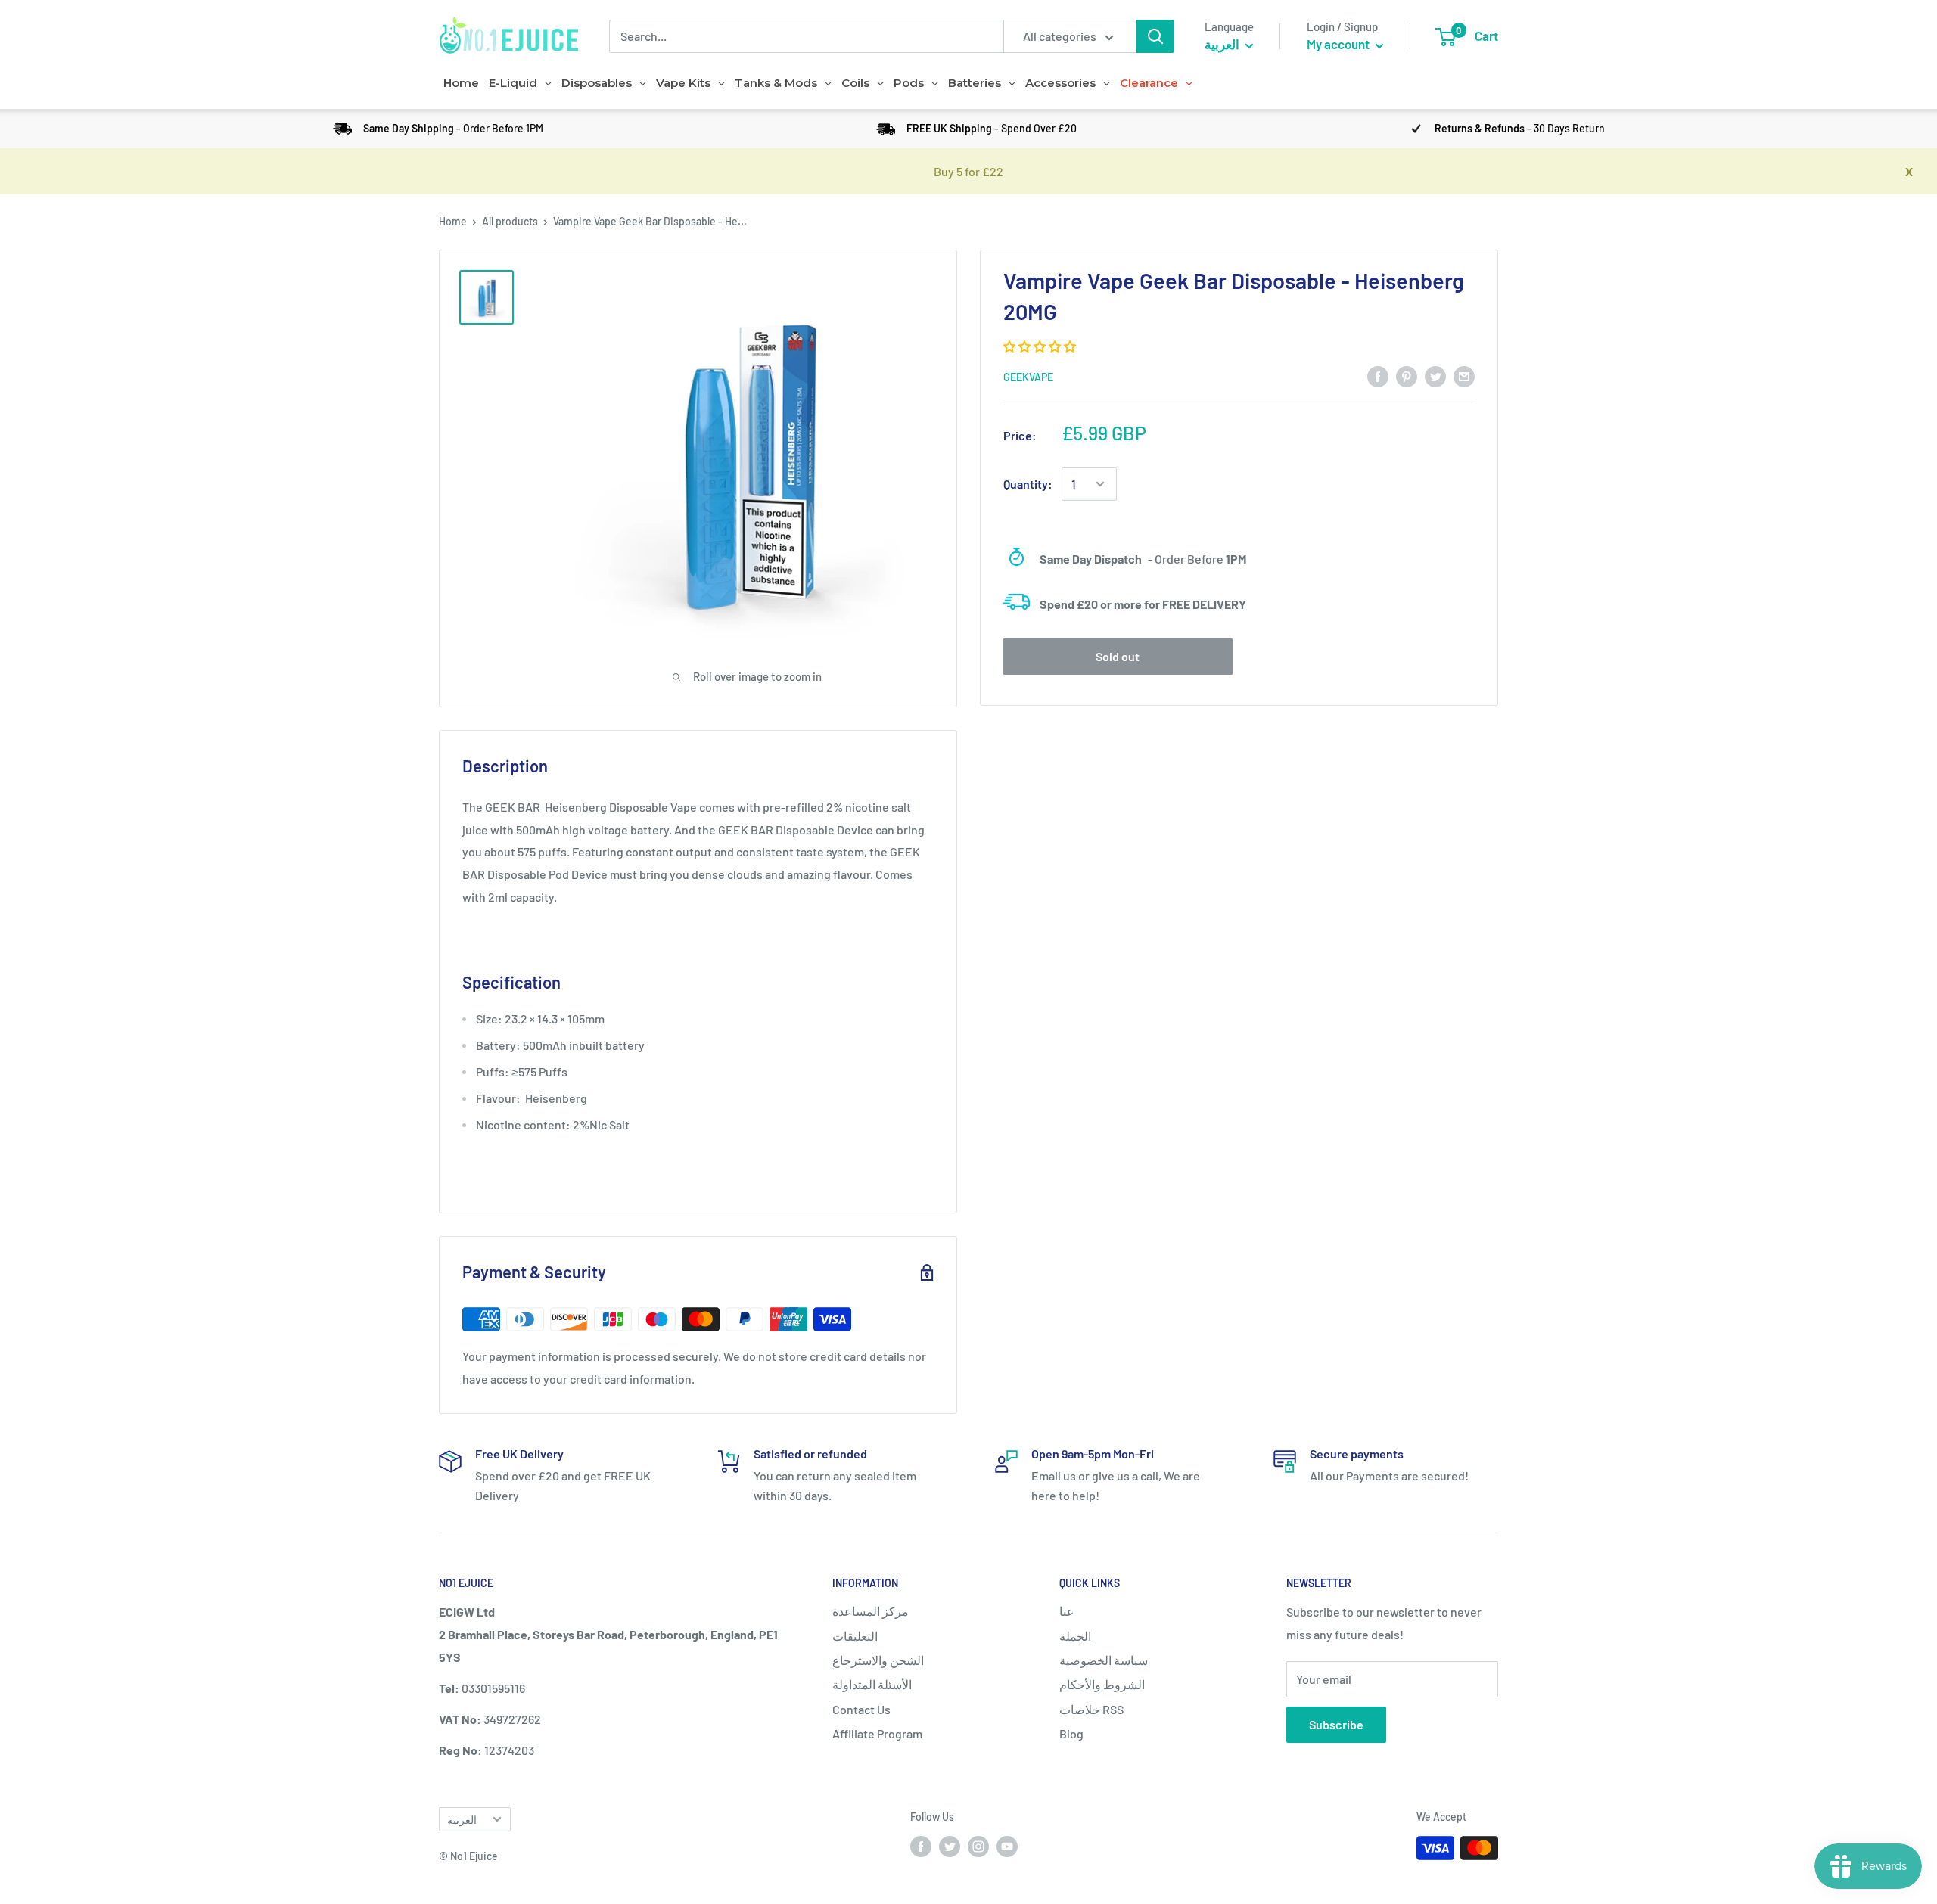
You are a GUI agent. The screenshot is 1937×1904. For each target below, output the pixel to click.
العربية (462, 1820)
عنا (1067, 1611)
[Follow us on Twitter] (950, 1847)
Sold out (1118, 656)
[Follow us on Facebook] (921, 1847)
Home (453, 221)
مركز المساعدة (871, 1611)
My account (1339, 44)
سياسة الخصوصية (1104, 1660)
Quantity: (1028, 484)
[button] (1041, 346)
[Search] (1155, 36)
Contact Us (861, 1709)
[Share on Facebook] (1378, 376)
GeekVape (1028, 377)
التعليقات (855, 1636)
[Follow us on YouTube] (1007, 1847)
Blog (1071, 1733)
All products (510, 221)
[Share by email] (1464, 376)
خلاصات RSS (1091, 1709)
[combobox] (806, 36)
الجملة (1075, 1636)
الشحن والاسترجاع (878, 1660)
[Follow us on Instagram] (978, 1847)
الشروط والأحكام (1102, 1684)
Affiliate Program (877, 1733)
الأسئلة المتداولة (872, 1684)
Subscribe (1336, 1724)
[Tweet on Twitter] (1435, 376)
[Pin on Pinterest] (1407, 376)
